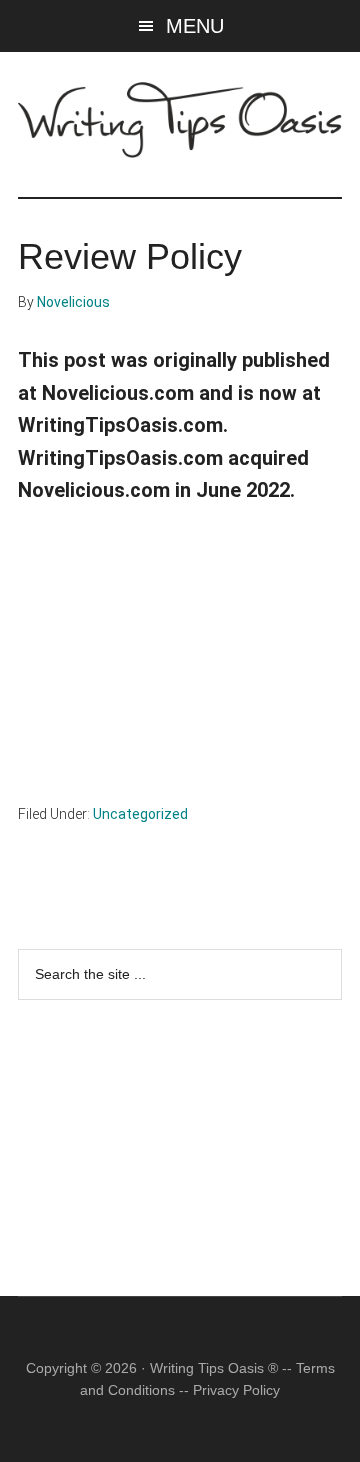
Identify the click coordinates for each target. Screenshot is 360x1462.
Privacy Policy (236, 1390)
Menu (195, 26)
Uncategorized (140, 814)
